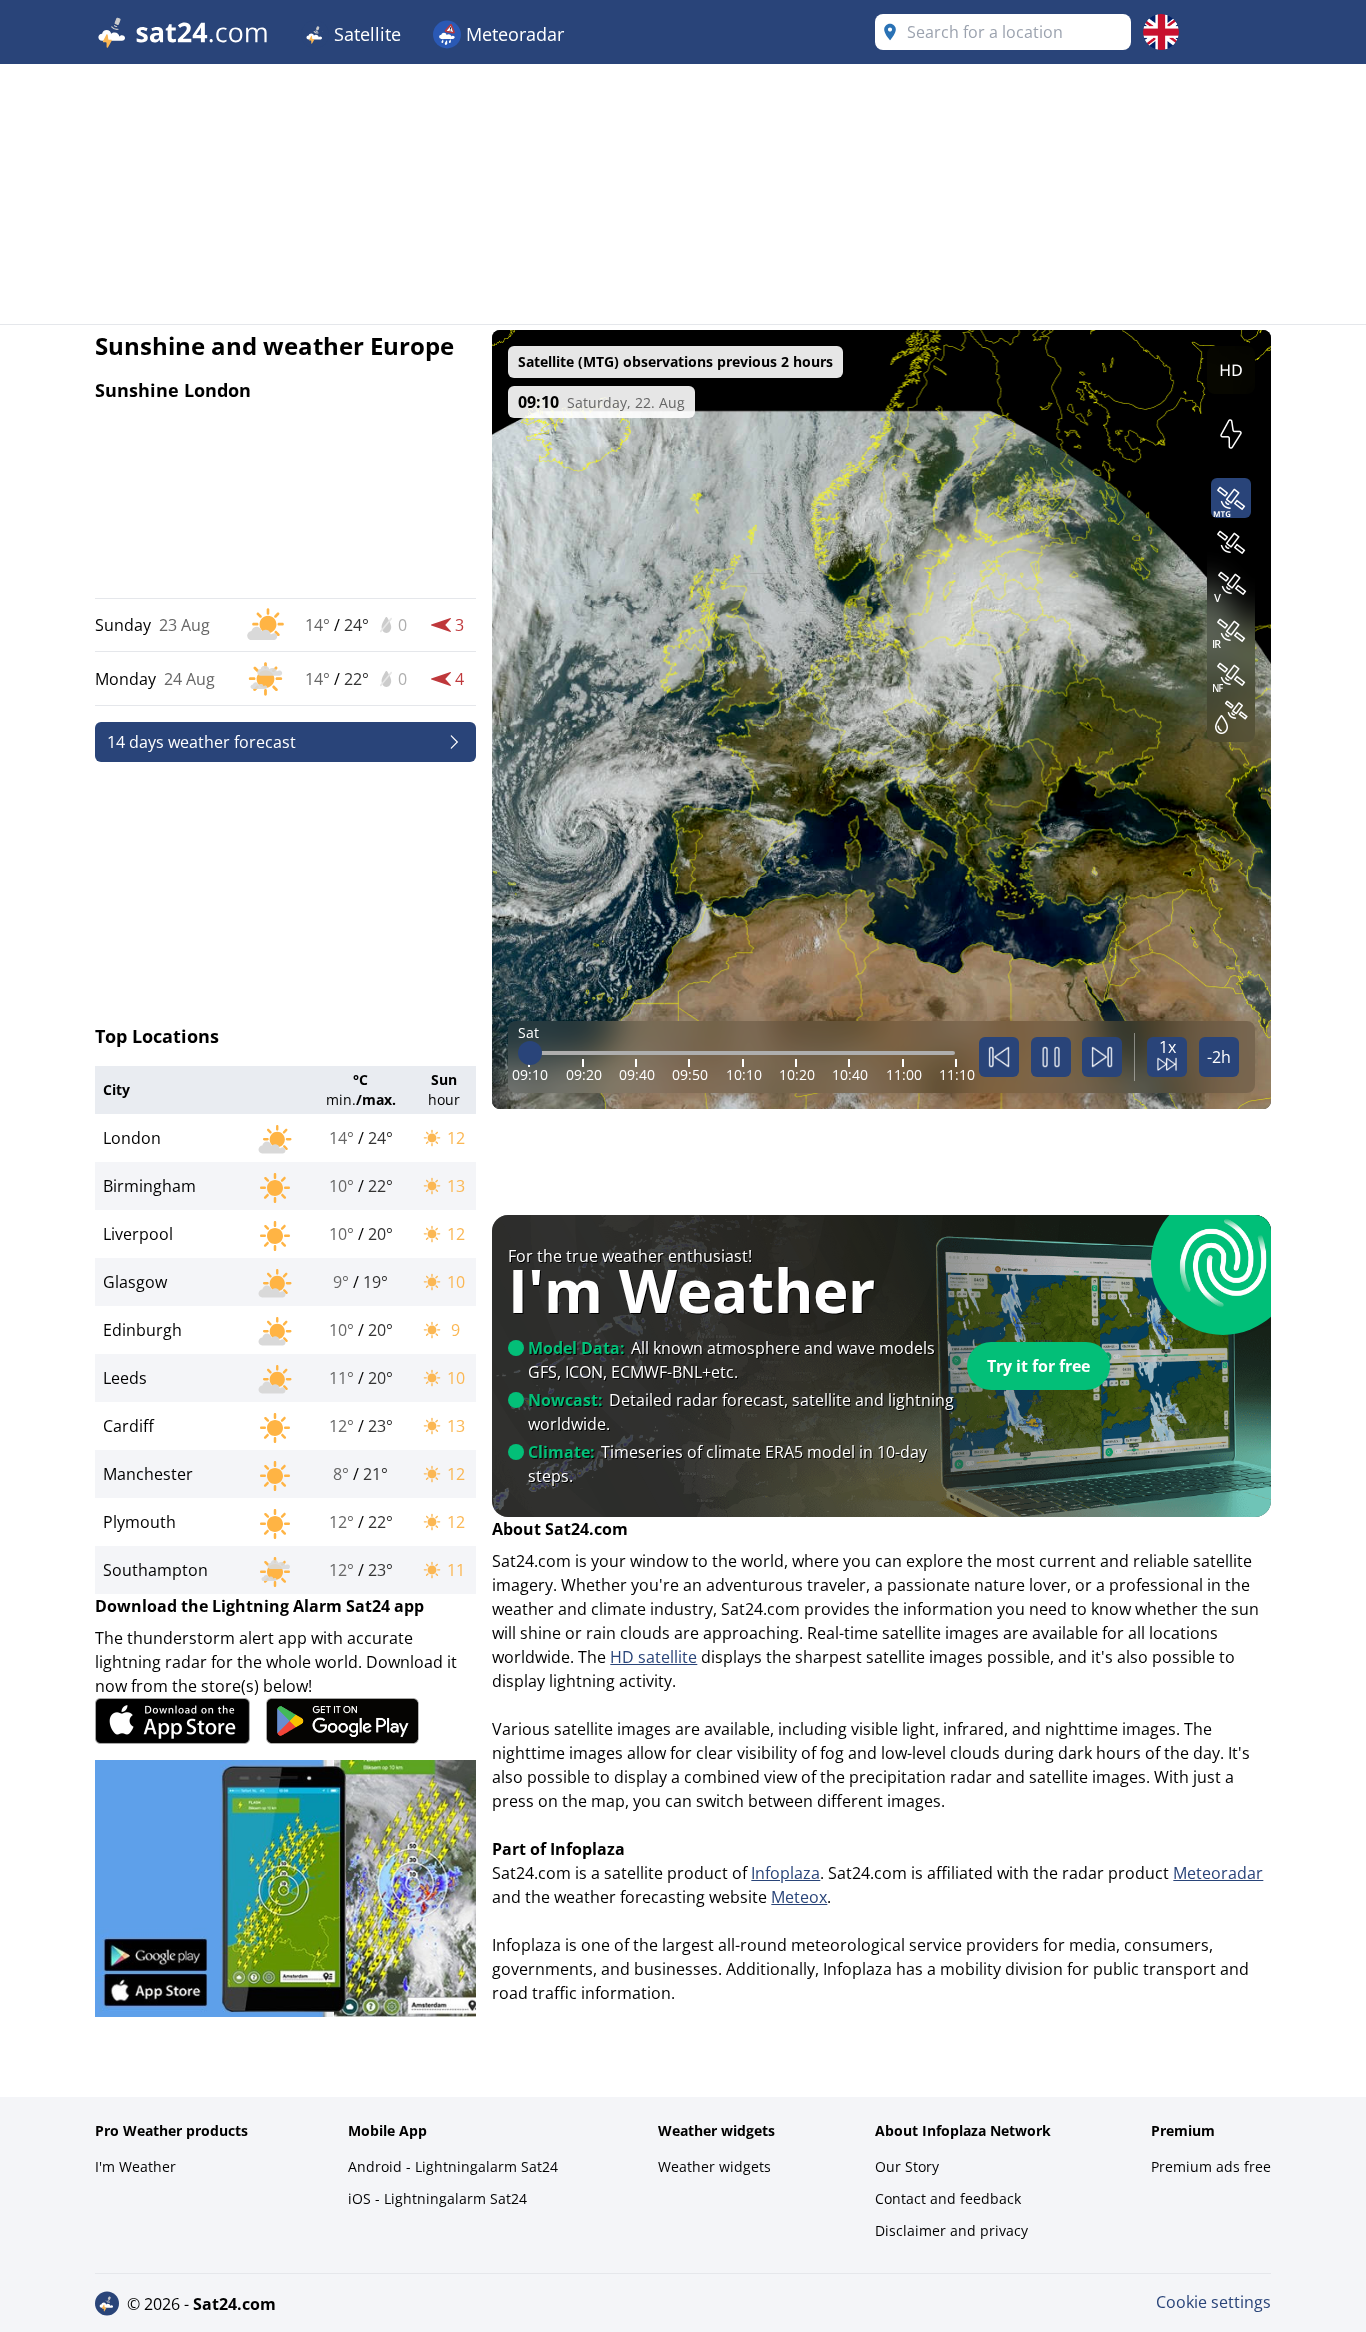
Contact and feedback (948, 2198)
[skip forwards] (1102, 1057)
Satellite (365, 34)
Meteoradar (512, 34)
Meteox (799, 1897)
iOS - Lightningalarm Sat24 (437, 2198)
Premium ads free (1211, 2166)
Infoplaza (785, 1873)
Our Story (907, 2166)
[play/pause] (1051, 1057)
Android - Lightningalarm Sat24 (453, 2166)
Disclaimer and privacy (951, 2230)
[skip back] (999, 1057)
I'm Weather (135, 2166)
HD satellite (653, 1657)
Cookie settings (1213, 2302)
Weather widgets (714, 2166)
